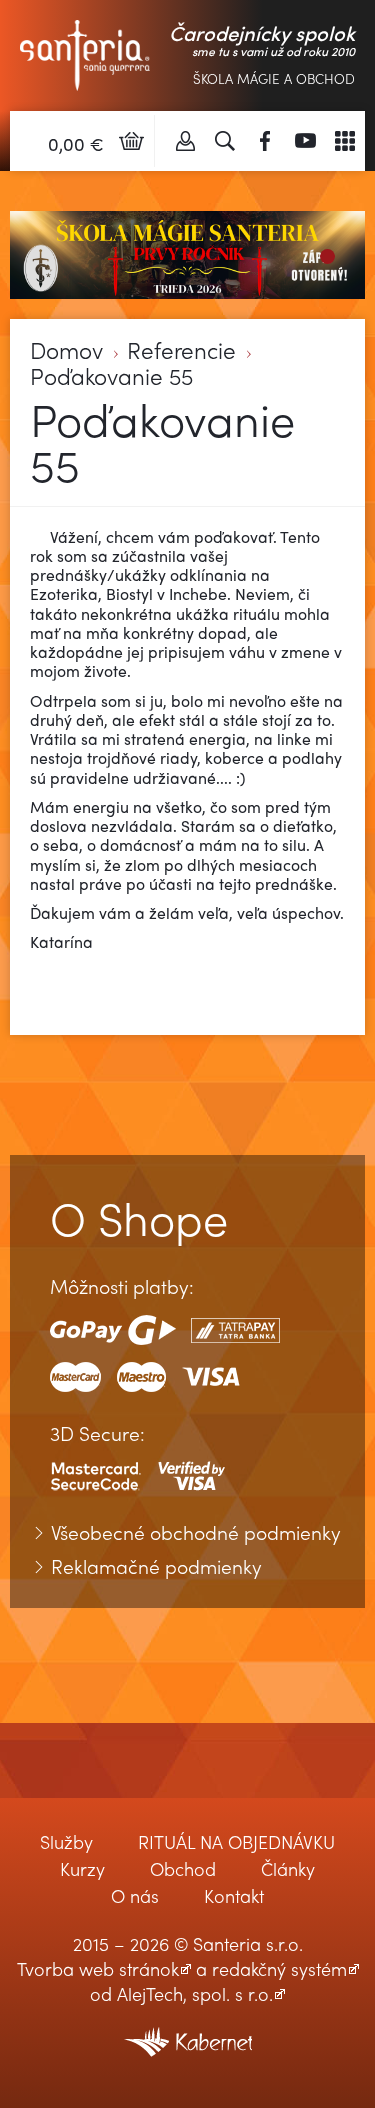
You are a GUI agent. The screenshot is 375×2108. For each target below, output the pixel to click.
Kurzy (82, 1868)
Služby (66, 1841)
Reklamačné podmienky (156, 1567)
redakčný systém (279, 1968)
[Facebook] (265, 141)
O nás (135, 1895)
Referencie (181, 350)
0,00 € (76, 143)
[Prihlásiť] (185, 141)
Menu (345, 141)
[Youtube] (305, 141)
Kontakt (234, 1895)
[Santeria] (85, 52)
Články (288, 1868)
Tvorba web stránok (98, 1968)
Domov (66, 350)
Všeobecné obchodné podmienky (196, 1533)
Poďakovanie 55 (111, 376)
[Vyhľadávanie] (225, 141)
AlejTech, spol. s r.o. (195, 1993)
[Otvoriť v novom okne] (188, 2028)
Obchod (183, 1868)
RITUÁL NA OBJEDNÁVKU (236, 1841)
